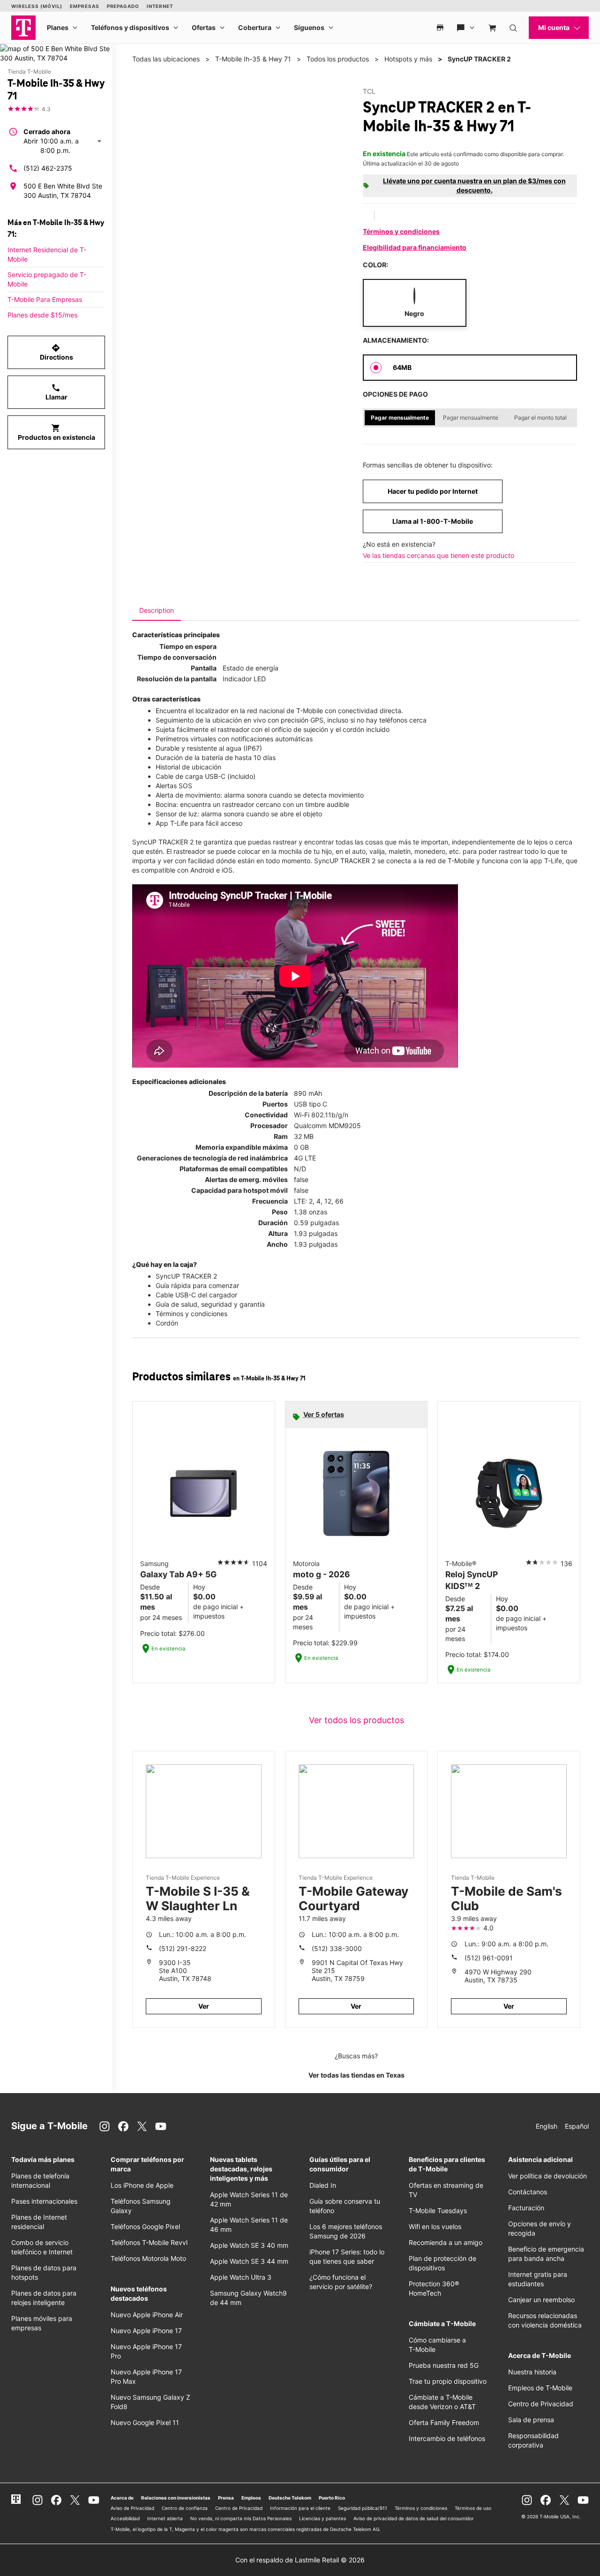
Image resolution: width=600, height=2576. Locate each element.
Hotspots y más (408, 59)
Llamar (56, 392)
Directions (56, 352)
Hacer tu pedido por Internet (433, 491)
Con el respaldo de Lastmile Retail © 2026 (300, 2560)
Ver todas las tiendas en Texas (356, 2075)
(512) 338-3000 (337, 1948)
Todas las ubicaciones (166, 59)
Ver (204, 2006)
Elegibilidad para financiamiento (415, 247)
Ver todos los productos (356, 1720)
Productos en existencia (56, 432)
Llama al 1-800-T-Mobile (433, 521)
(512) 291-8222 (183, 1948)
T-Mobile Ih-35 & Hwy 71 (253, 59)
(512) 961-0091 (489, 1958)
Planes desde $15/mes (42, 315)
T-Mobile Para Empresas (45, 299)
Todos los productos (338, 59)
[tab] (157, 610)
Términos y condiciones (401, 231)
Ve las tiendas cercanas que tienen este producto (439, 555)
